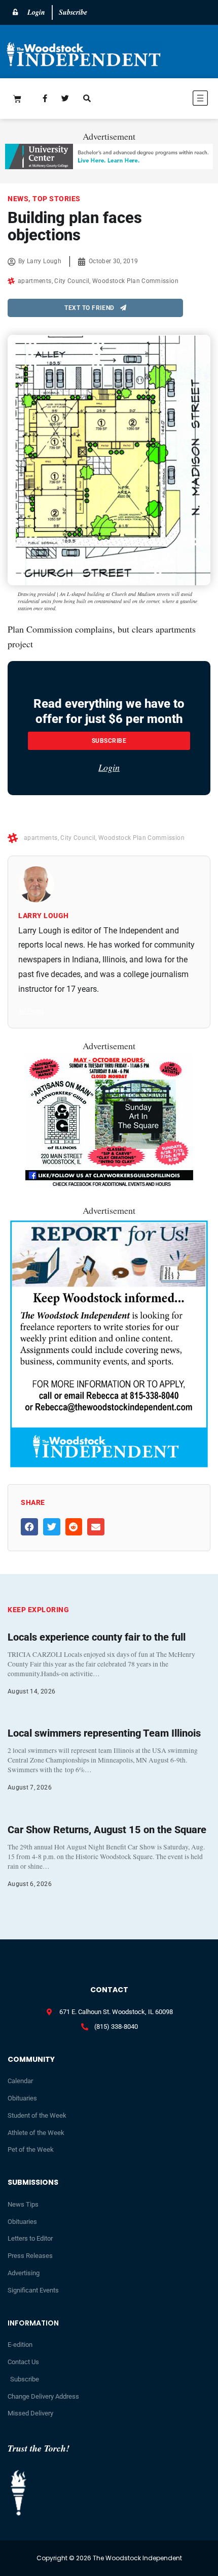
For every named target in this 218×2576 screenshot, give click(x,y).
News (18, 199)
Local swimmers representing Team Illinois (104, 1733)
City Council (72, 281)
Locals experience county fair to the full (97, 1637)
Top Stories (57, 199)
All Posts (31, 1011)
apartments (35, 281)
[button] (168, 100)
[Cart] (17, 99)
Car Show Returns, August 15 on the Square (107, 1830)
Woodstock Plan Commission (135, 281)
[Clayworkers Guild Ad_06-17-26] (109, 1185)
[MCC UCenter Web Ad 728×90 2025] (109, 166)
